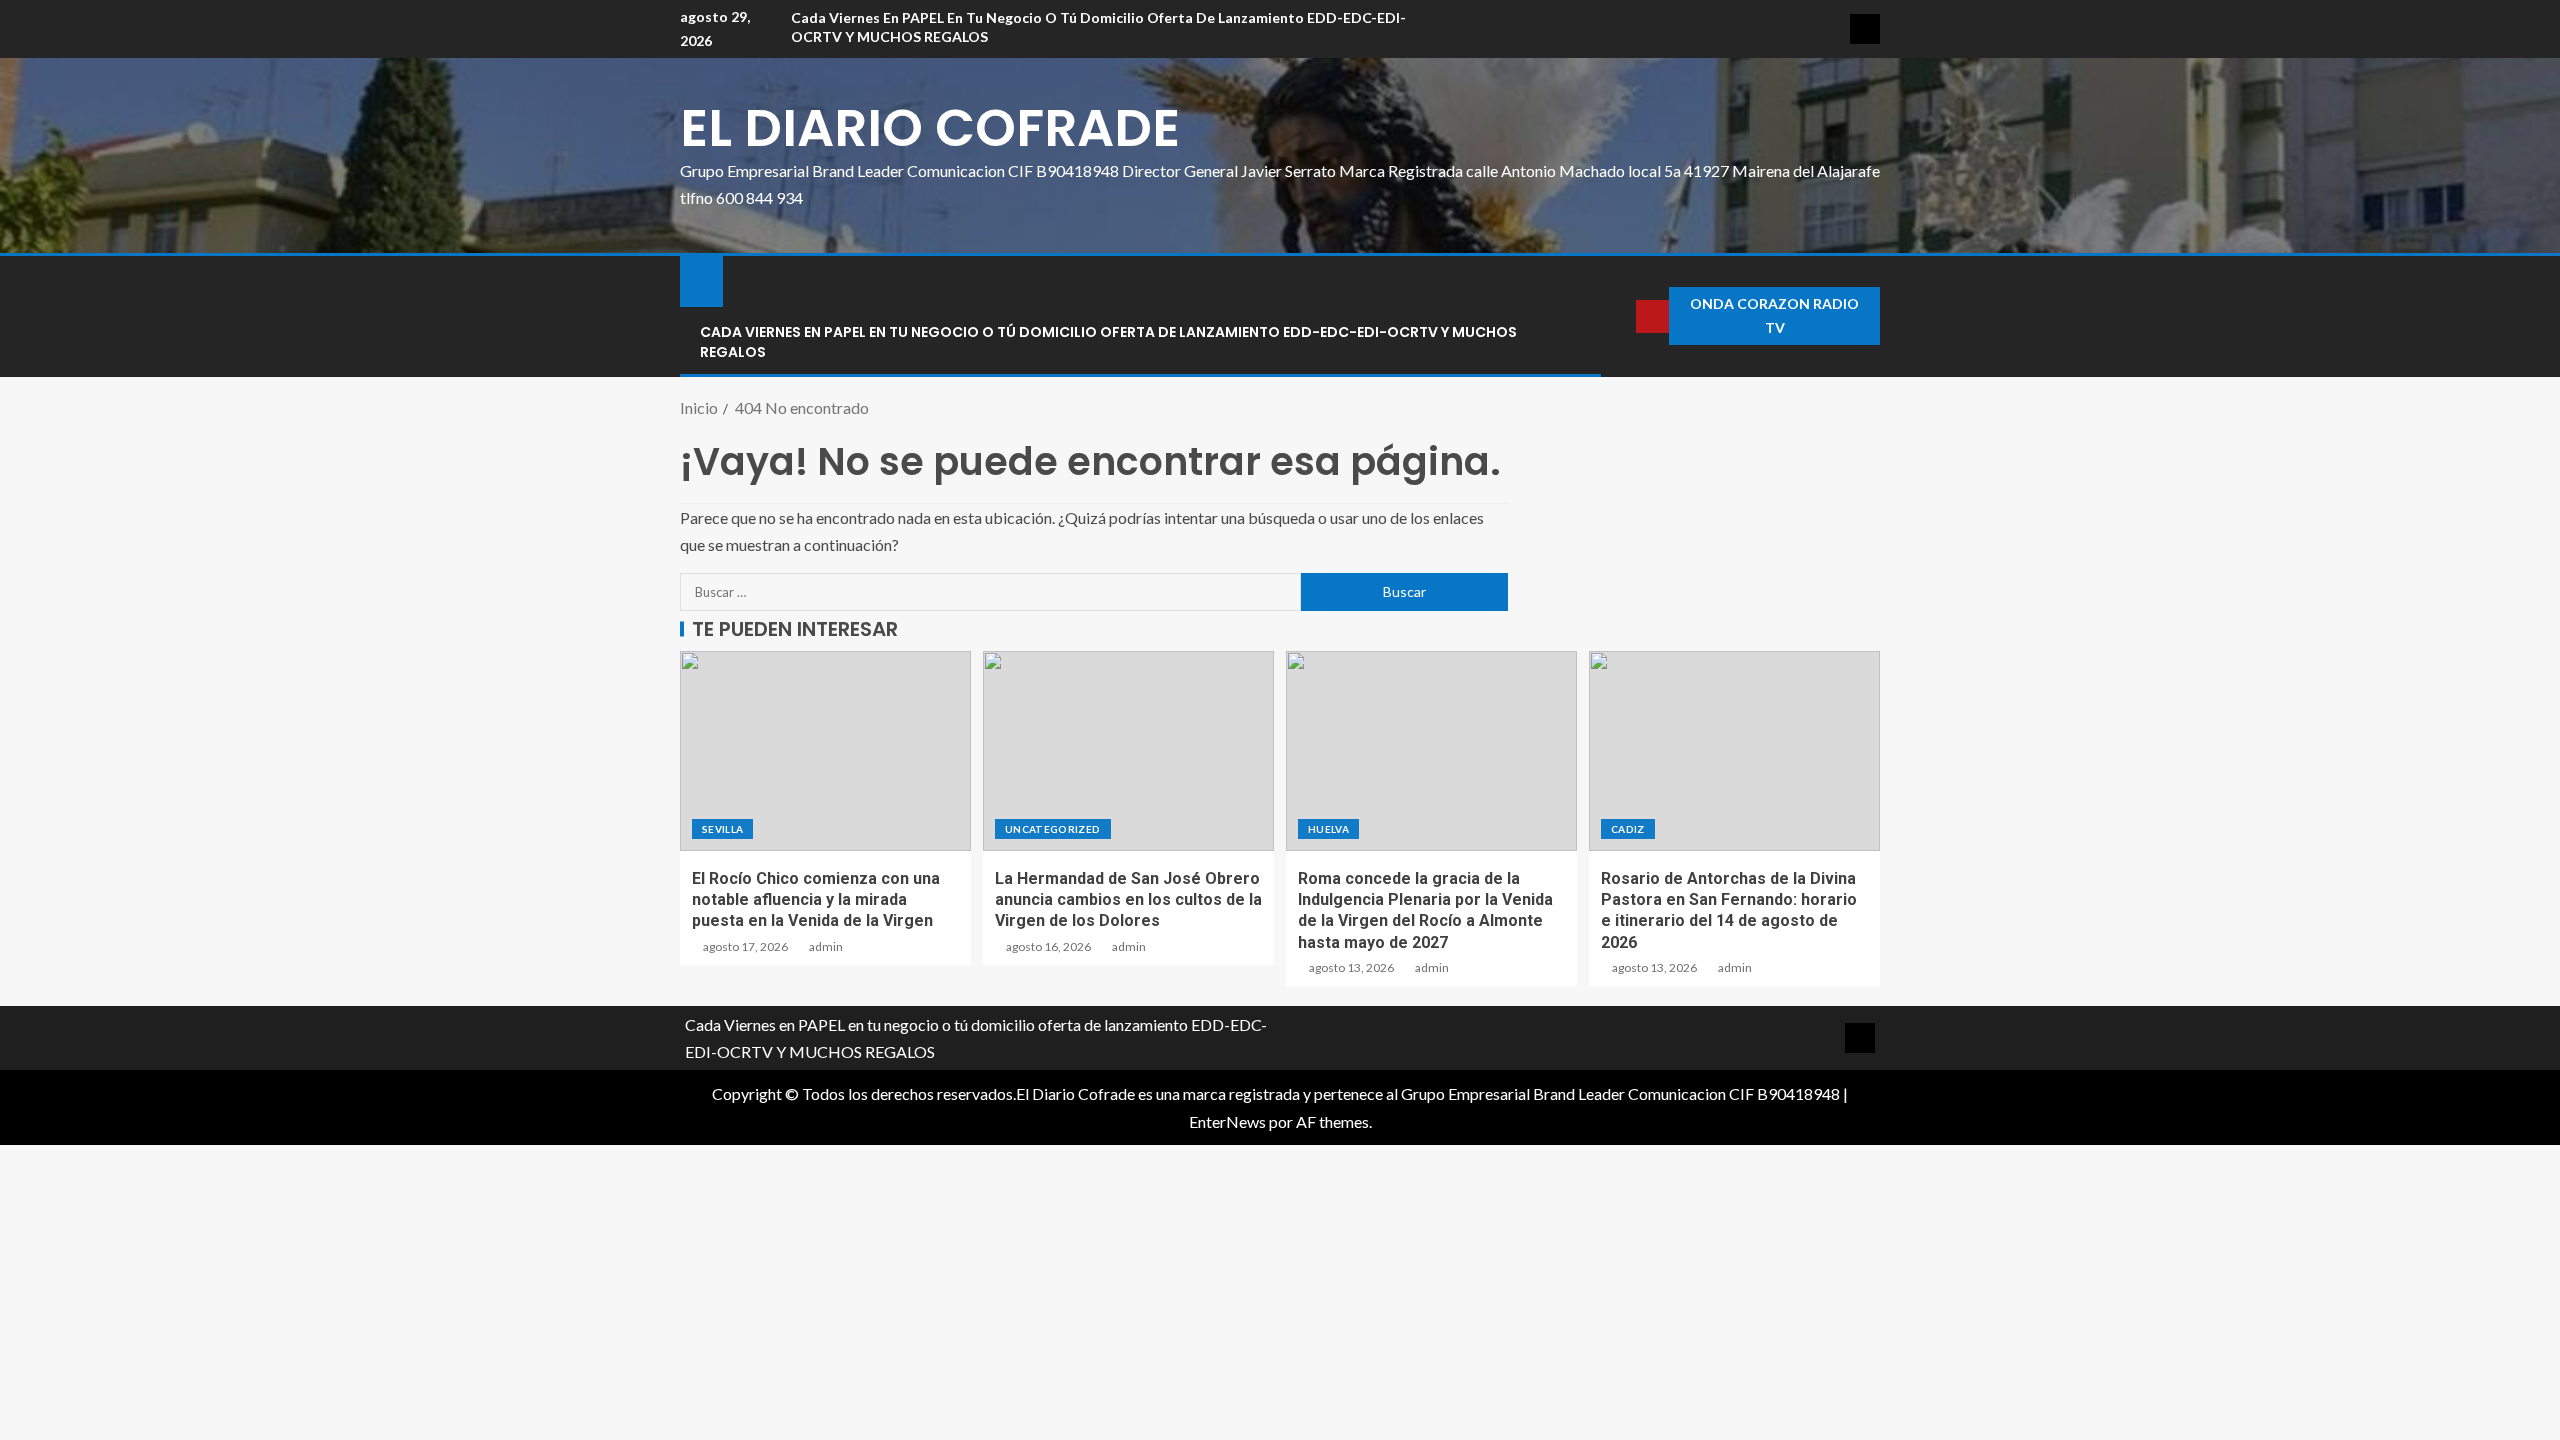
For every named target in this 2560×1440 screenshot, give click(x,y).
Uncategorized (1053, 829)
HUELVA (1328, 829)
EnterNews (1227, 1121)
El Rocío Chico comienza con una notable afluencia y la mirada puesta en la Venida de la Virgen (816, 900)
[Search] (1618, 316)
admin (826, 946)
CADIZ (1628, 829)
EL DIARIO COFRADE (930, 127)
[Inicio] (701, 279)
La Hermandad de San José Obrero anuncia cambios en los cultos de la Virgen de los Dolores (1128, 900)
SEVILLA (722, 829)
